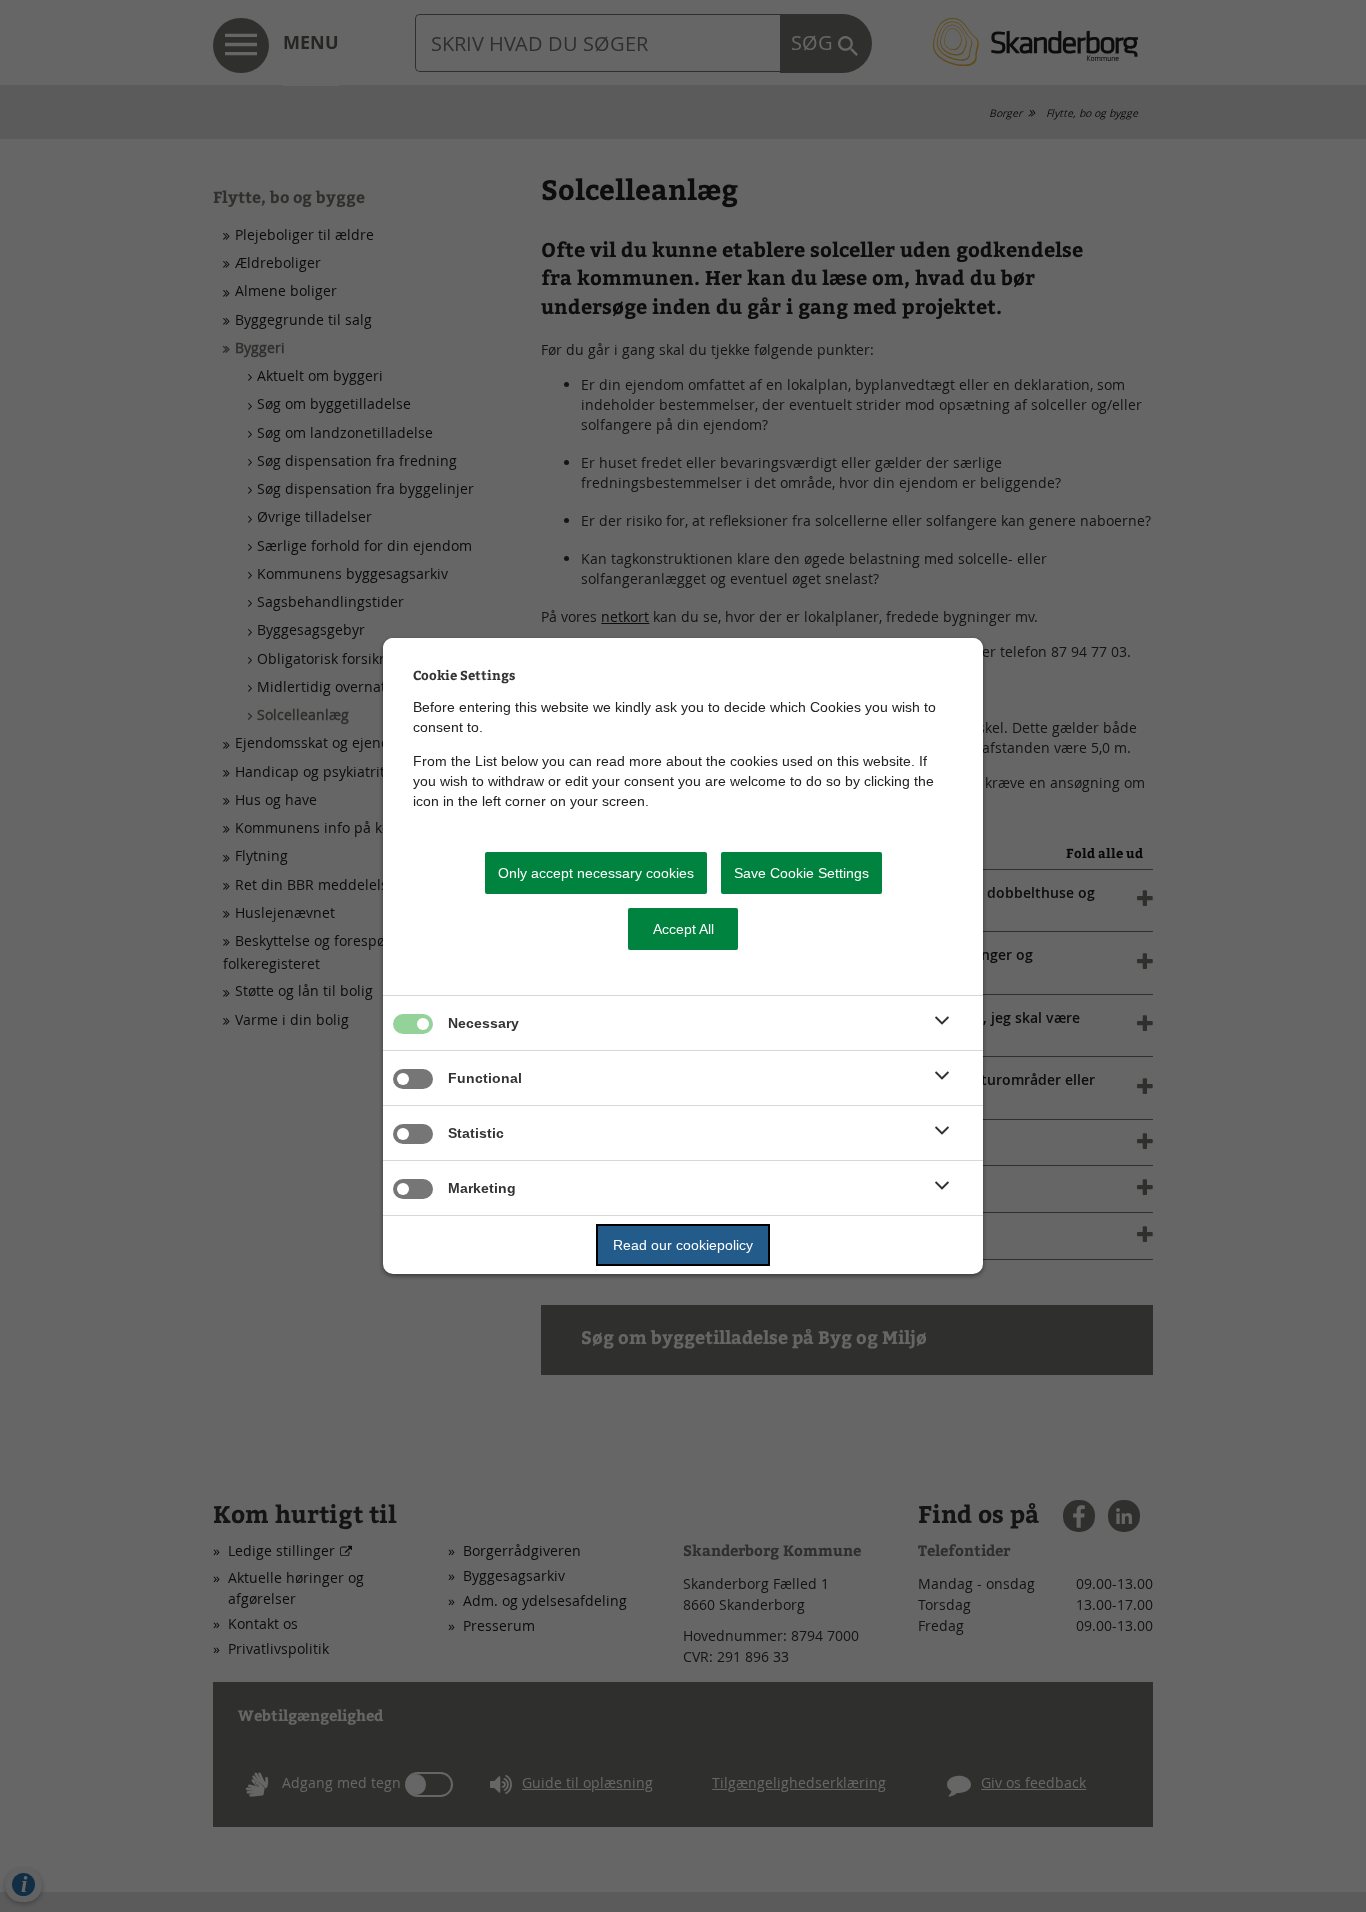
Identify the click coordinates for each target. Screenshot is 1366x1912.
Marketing (482, 1188)
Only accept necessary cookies (596, 873)
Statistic (476, 1133)
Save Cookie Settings (801, 873)
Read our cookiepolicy (683, 1245)
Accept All (683, 929)
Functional (485, 1078)
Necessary (483, 1023)
